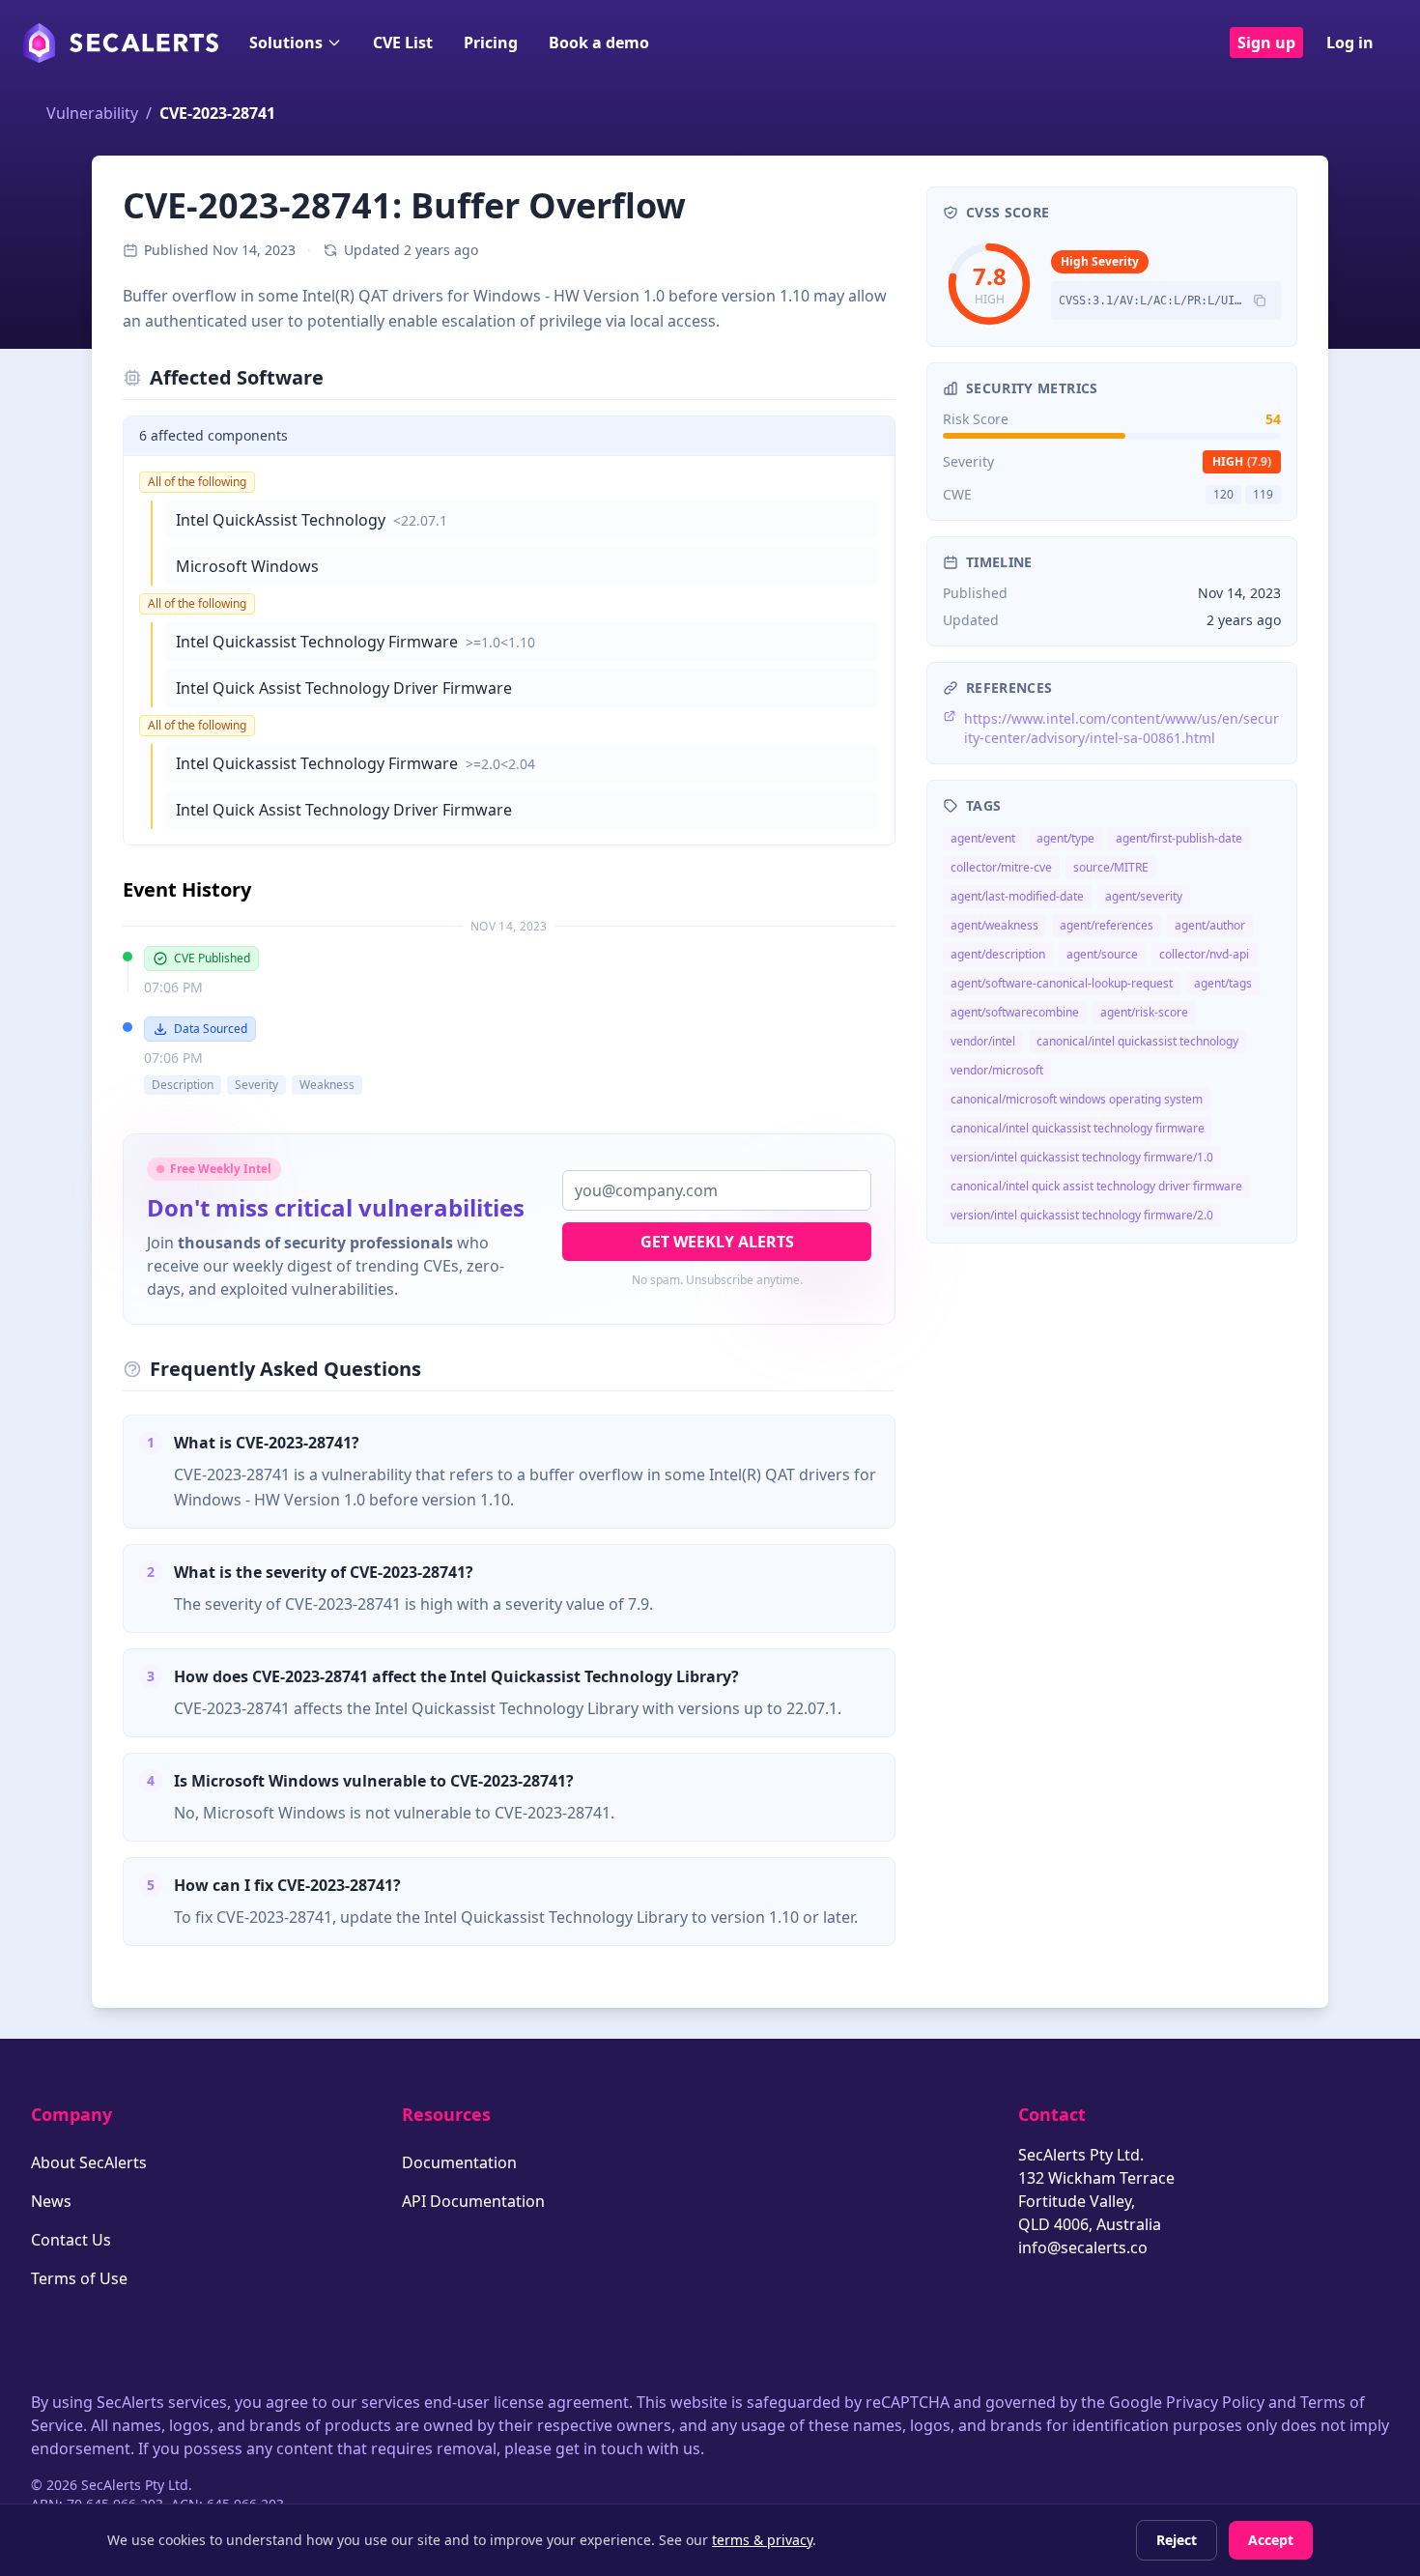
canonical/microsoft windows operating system (1077, 1099)
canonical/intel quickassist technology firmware (1078, 1128)
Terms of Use (79, 2278)
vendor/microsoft (997, 1070)
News (51, 2201)
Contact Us (71, 2240)
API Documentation (473, 2201)
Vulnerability (92, 113)
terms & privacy (762, 2540)
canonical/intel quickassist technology (1137, 1041)
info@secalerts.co (1083, 2247)
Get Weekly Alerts (717, 1242)
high (1242, 461)
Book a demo (599, 43)
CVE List (403, 43)
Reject (1177, 2540)
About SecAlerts (89, 2162)
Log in (1350, 43)
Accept (1271, 2540)
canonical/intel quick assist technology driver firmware (1096, 1186)
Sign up (1266, 43)
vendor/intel (983, 1041)
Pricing (491, 43)
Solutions (286, 43)
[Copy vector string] (1260, 301)
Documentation (459, 2162)
